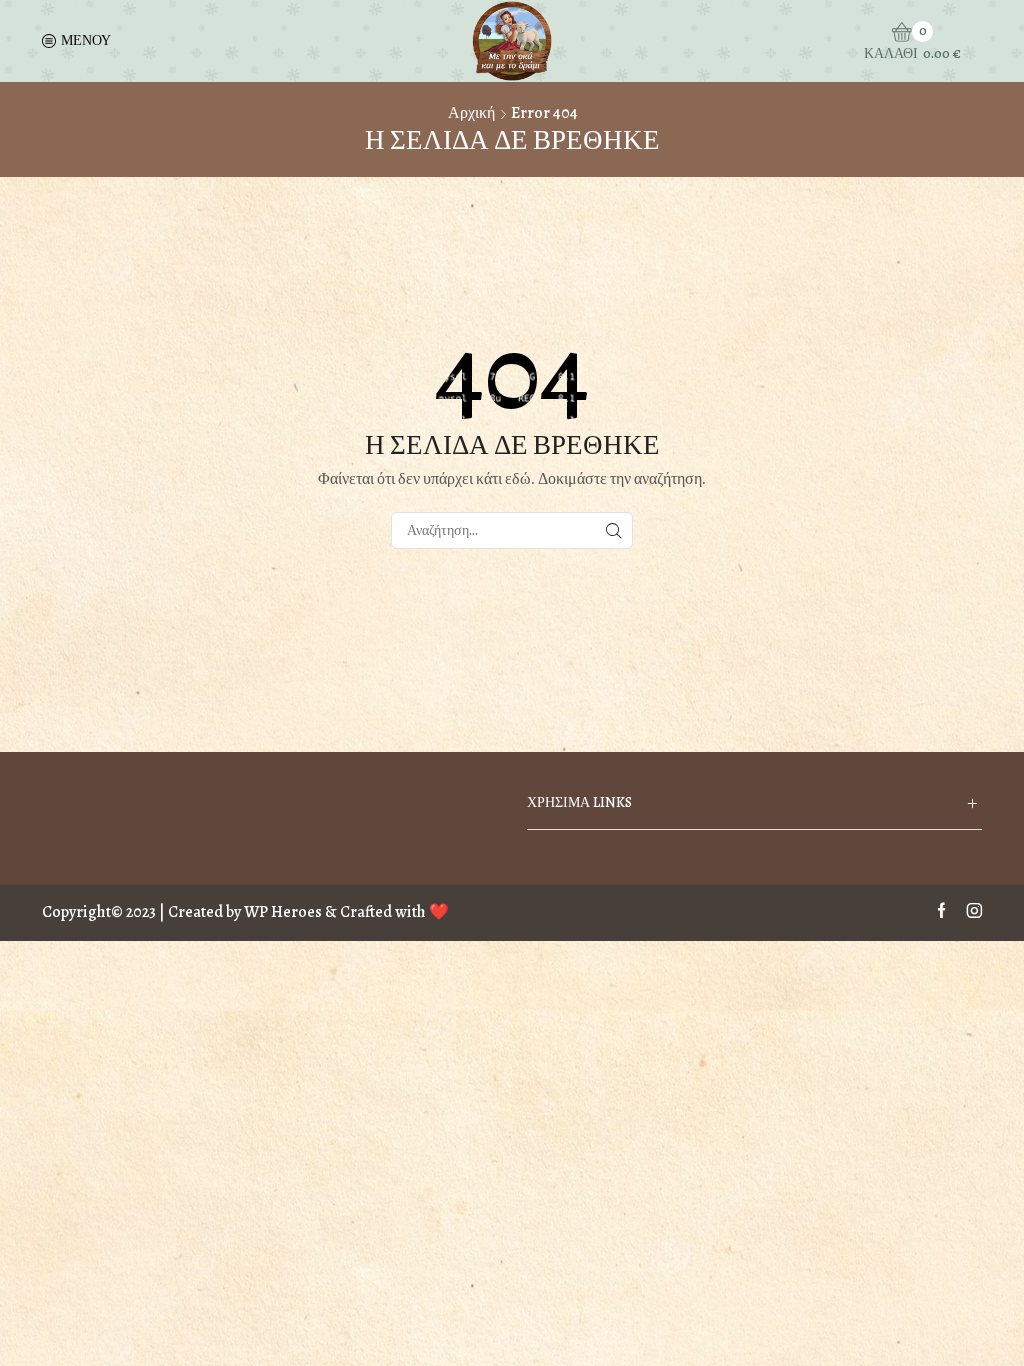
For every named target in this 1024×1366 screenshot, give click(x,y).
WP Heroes (283, 912)
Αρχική (471, 113)
